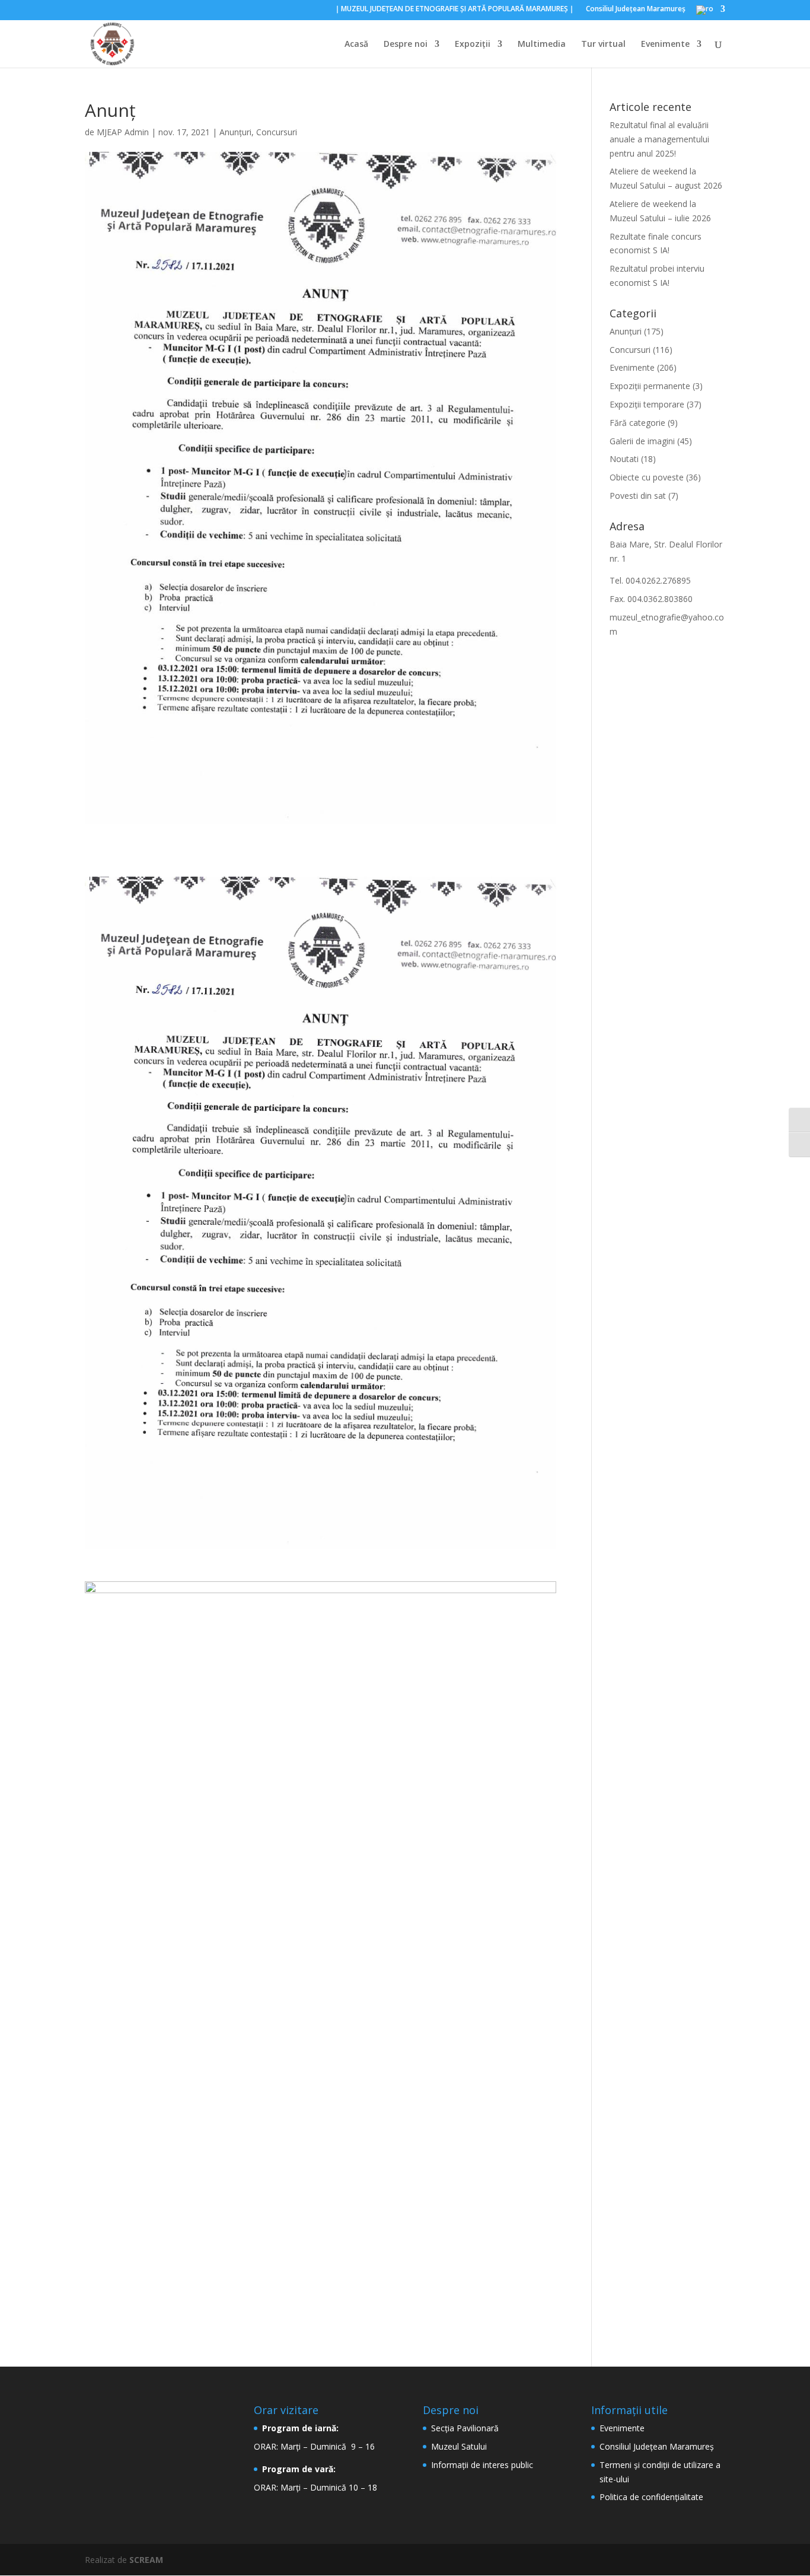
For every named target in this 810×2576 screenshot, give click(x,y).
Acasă (356, 44)
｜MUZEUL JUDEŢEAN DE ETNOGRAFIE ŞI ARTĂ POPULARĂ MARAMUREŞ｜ (455, 9)
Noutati (624, 459)
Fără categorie (637, 423)
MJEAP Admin (123, 132)
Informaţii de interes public (482, 2465)
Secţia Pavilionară (465, 2428)
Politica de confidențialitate (651, 2497)
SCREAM (146, 2560)
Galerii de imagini (642, 441)
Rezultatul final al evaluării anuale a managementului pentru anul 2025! (659, 139)
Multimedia (542, 44)
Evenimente (665, 44)
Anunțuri (235, 132)
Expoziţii (473, 44)
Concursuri (277, 132)
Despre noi (406, 44)
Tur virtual (603, 44)
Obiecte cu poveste (647, 477)
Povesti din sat (638, 496)
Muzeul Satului (459, 2446)
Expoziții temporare (647, 404)
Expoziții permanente (650, 386)
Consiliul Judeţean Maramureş (636, 9)
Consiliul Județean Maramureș (657, 2446)
